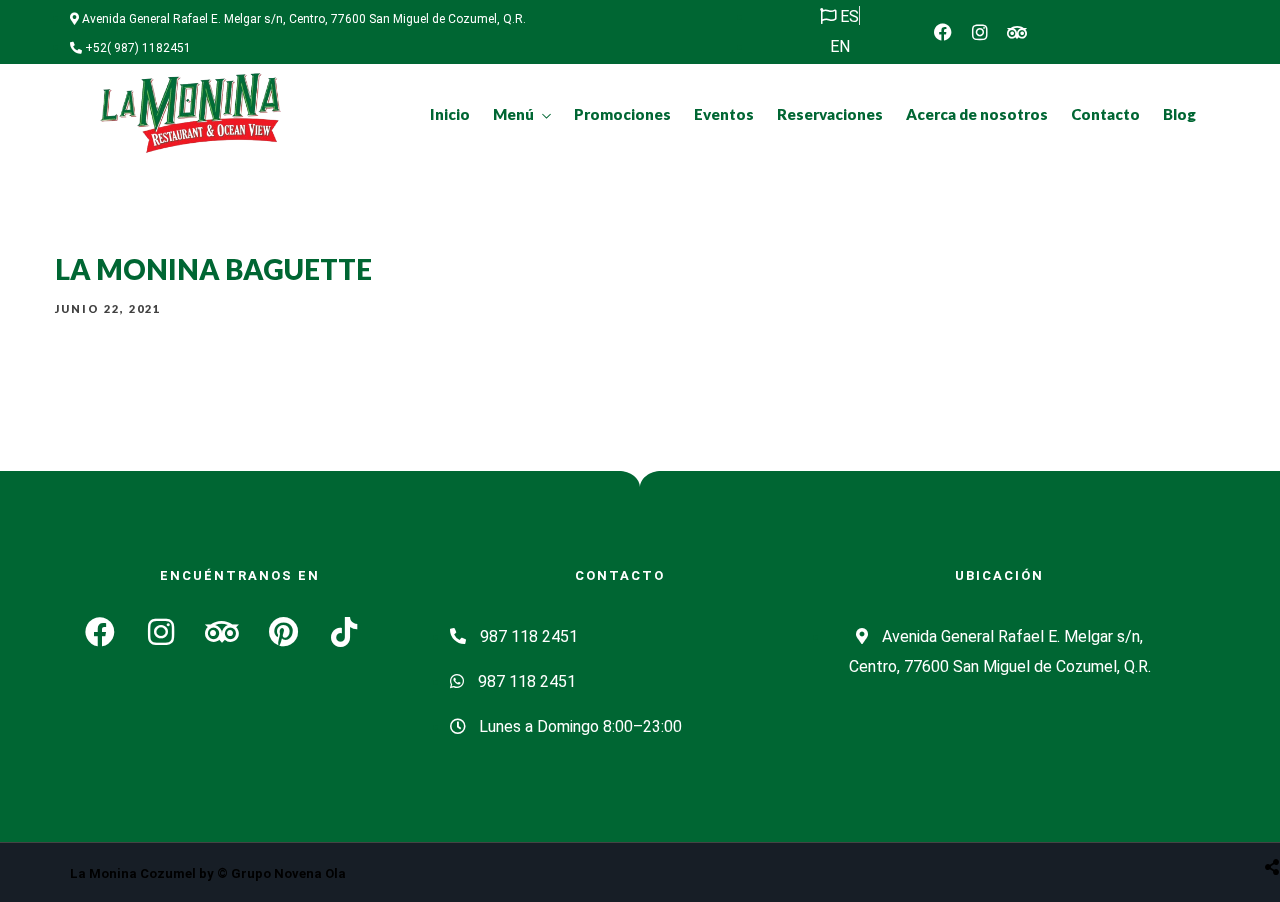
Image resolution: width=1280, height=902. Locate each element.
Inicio (450, 114)
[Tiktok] (344, 632)
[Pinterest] (283, 632)
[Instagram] (980, 32)
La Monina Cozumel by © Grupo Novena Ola (208, 873)
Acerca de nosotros (977, 114)
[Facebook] (943, 32)
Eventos (724, 114)
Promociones (622, 114)
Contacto (1105, 114)
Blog (1179, 114)
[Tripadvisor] (1017, 32)
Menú (513, 114)
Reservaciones (830, 114)
